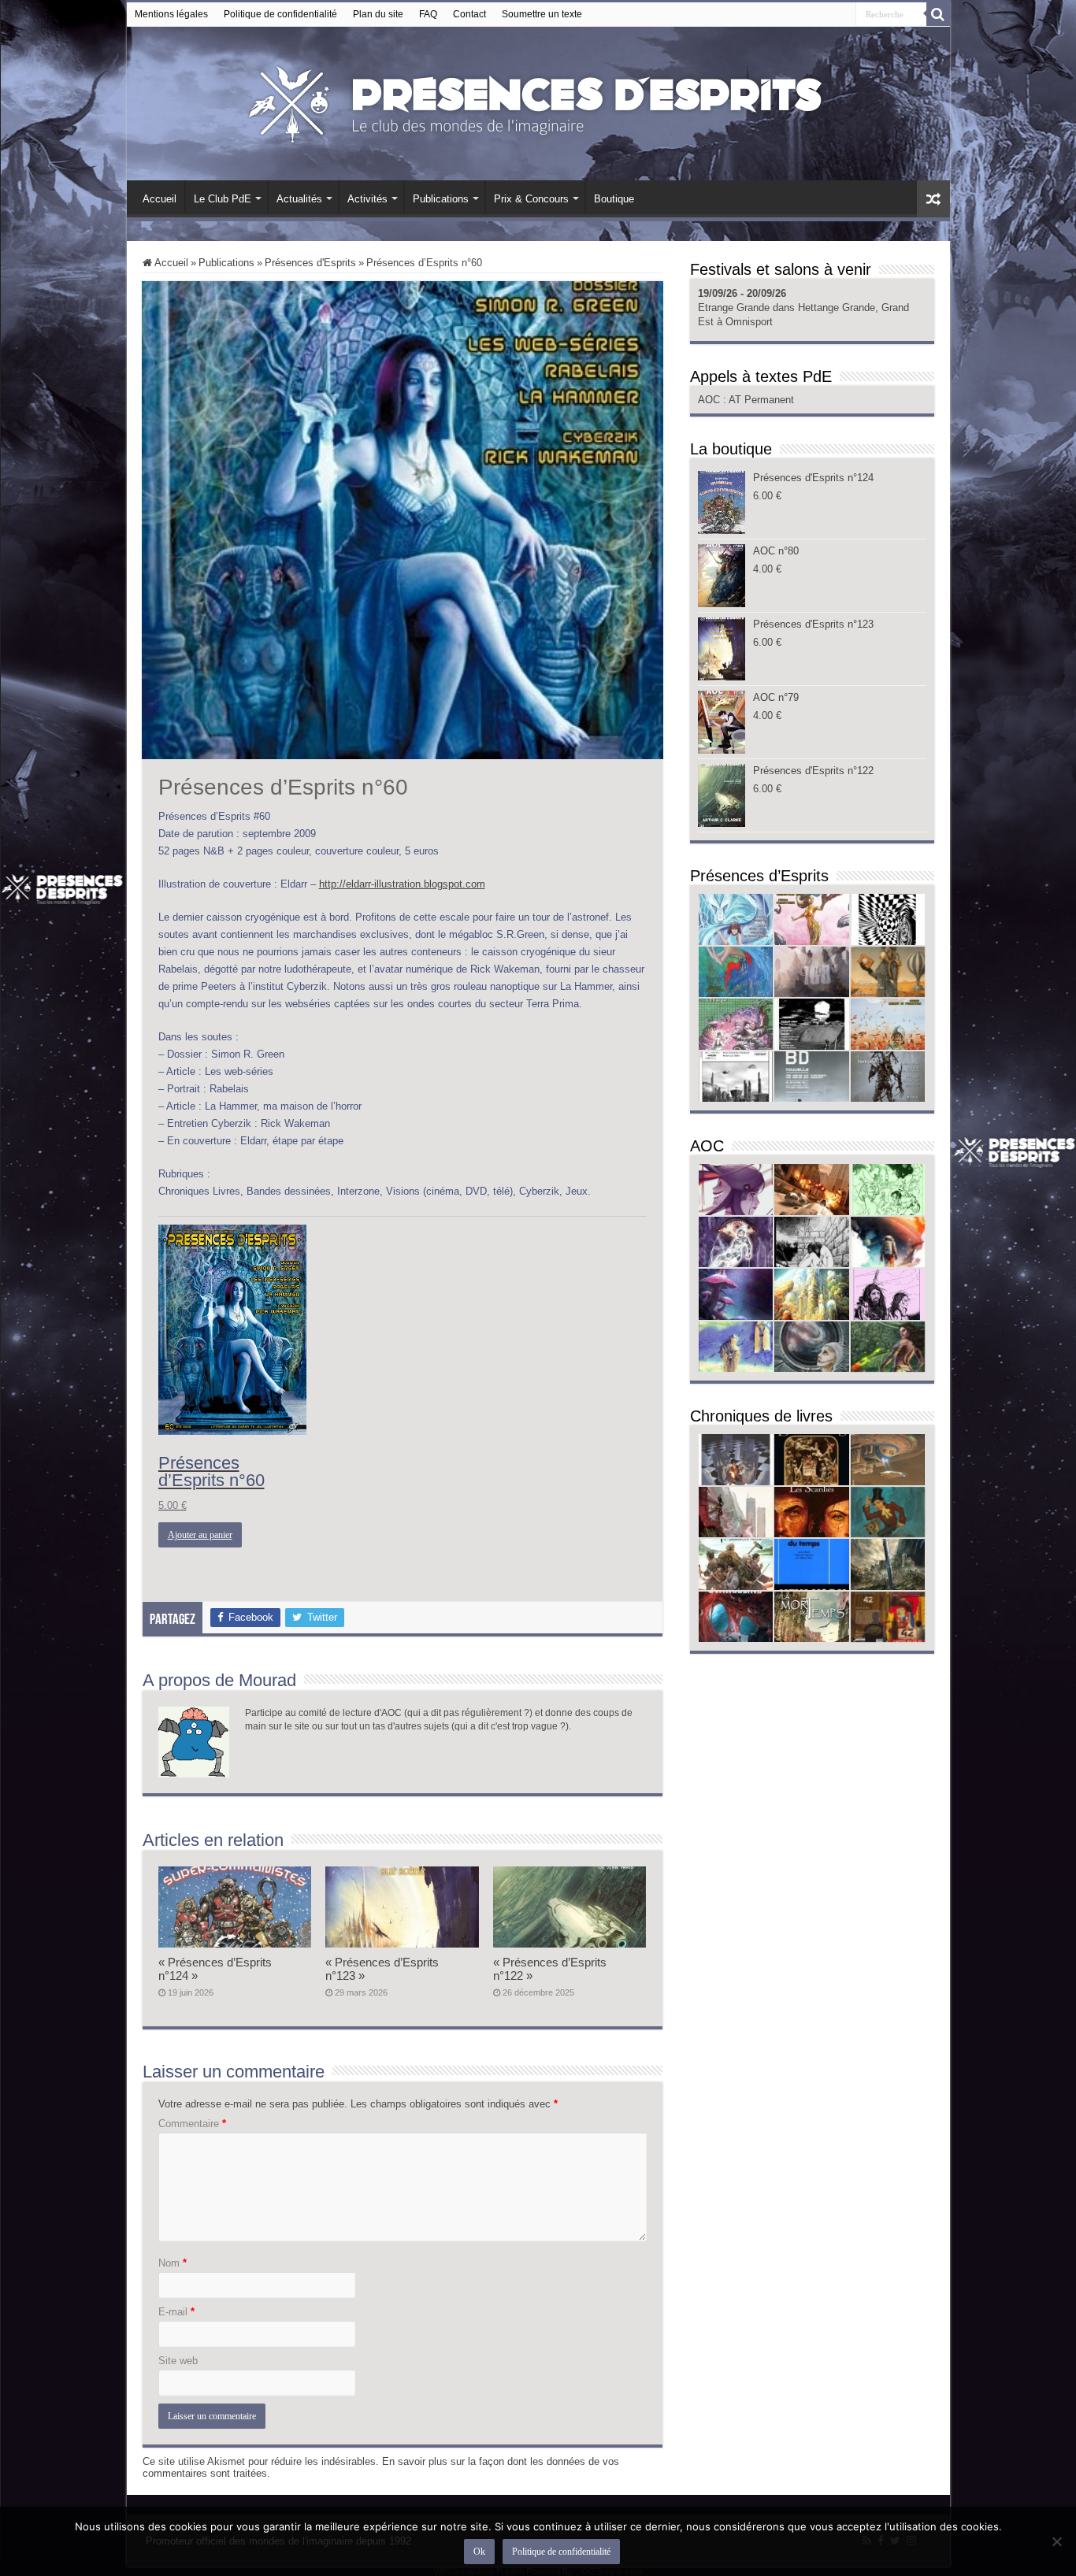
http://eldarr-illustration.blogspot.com (402, 884)
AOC (711, 400)
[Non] (1056, 2541)
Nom (173, 2263)
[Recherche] (938, 14)
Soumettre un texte (542, 14)
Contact (469, 14)
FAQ (428, 14)
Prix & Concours (531, 199)
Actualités (299, 199)
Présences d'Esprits (310, 263)
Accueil (160, 199)
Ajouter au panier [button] (200, 1535)
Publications (441, 199)
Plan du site (378, 14)
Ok (479, 2552)
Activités (367, 199)
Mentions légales (171, 14)
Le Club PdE (223, 199)
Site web (178, 2361)
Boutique (614, 199)
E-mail (176, 2312)
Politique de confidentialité (280, 14)
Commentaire (192, 2124)
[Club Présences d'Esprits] (538, 101)
